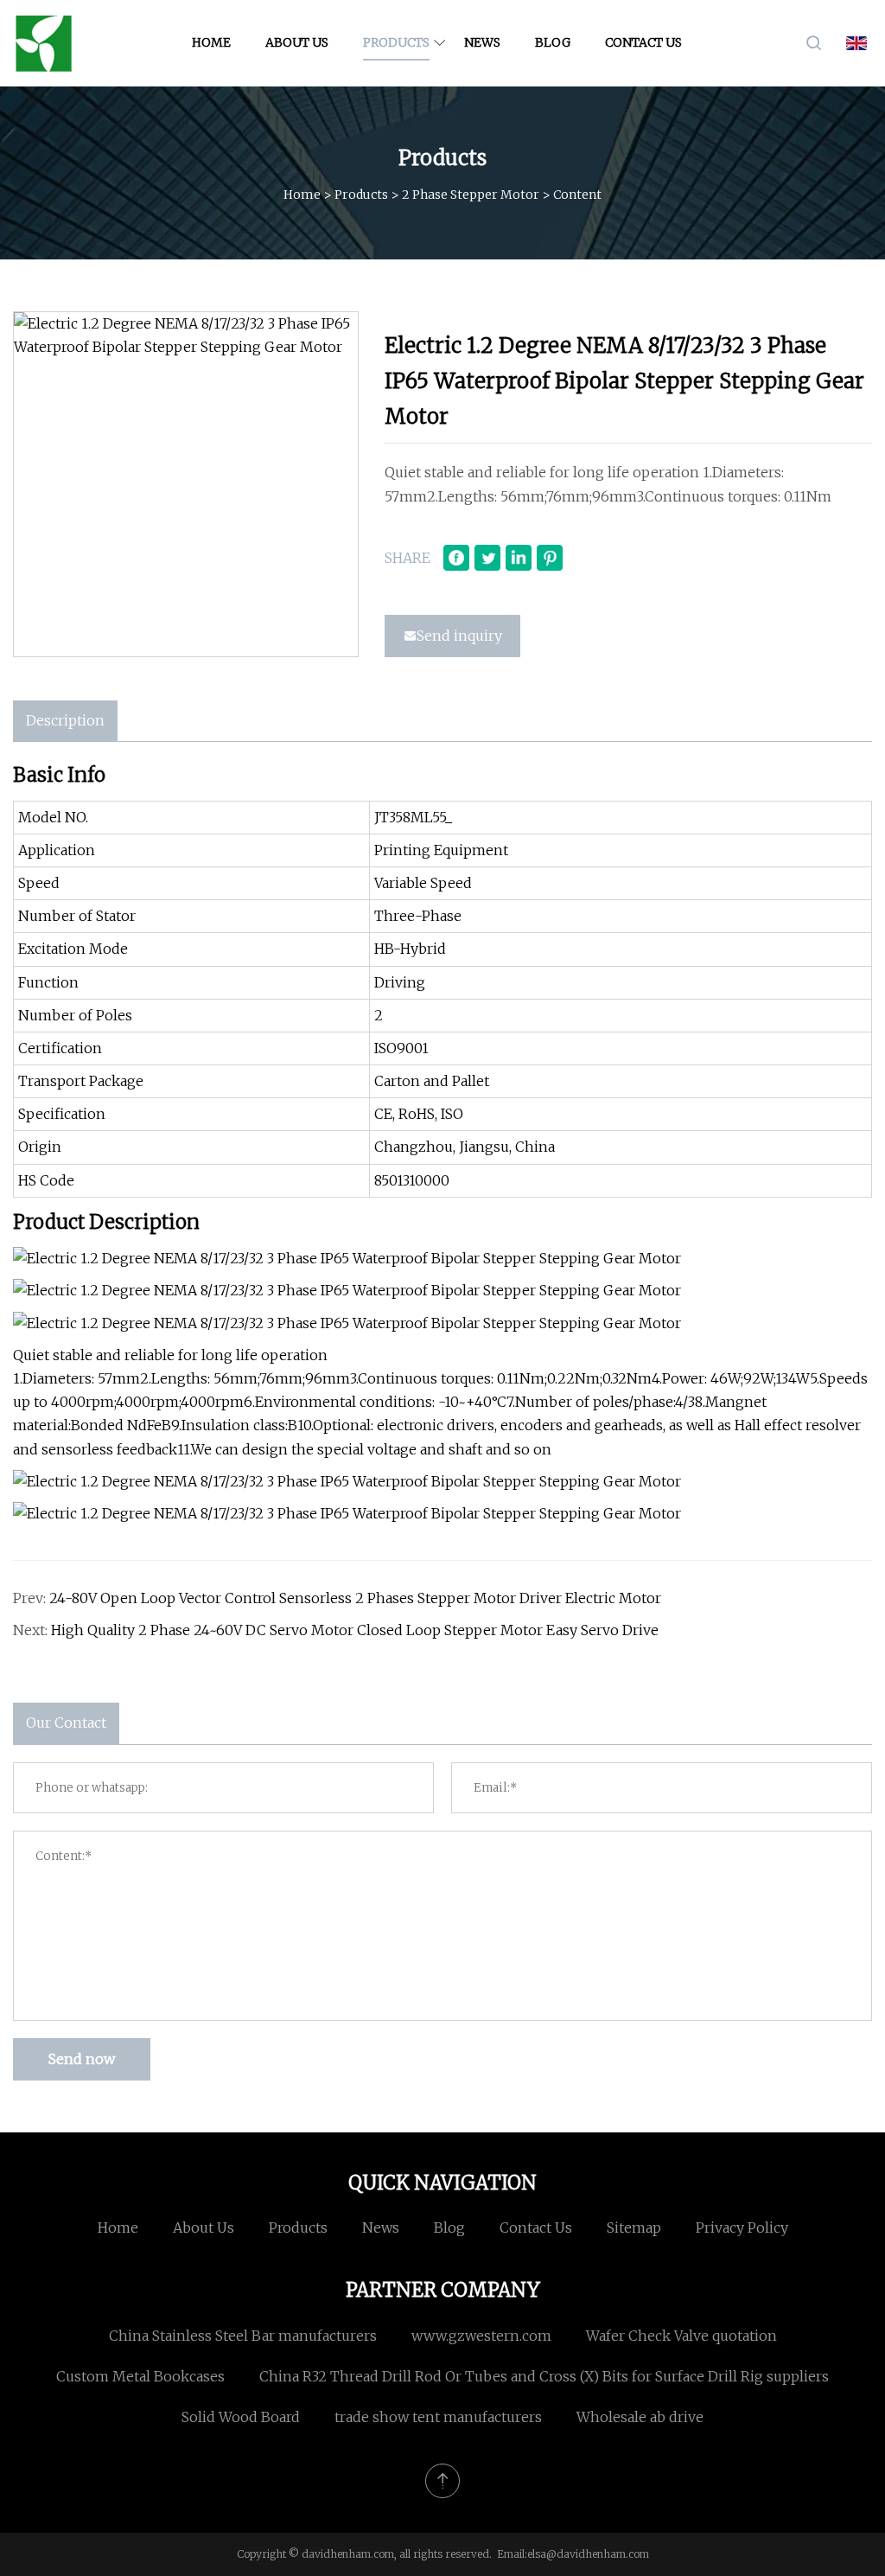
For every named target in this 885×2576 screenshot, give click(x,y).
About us (297, 42)
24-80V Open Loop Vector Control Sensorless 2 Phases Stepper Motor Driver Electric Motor (355, 1598)
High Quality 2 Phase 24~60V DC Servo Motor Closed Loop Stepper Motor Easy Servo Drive (355, 1630)
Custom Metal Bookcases (140, 2376)
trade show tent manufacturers (438, 2417)
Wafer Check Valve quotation (681, 2336)
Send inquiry (459, 636)
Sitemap (634, 2228)
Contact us (643, 42)
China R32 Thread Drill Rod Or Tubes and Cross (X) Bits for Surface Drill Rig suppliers (544, 2376)
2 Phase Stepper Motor (471, 195)
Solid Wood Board (241, 2417)
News (482, 42)
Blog (553, 42)
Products (396, 42)
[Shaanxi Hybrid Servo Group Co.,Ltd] (43, 43)
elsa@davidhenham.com (588, 2554)
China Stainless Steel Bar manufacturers (243, 2336)
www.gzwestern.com (481, 2336)
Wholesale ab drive (640, 2417)
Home (211, 42)
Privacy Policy (742, 2228)
